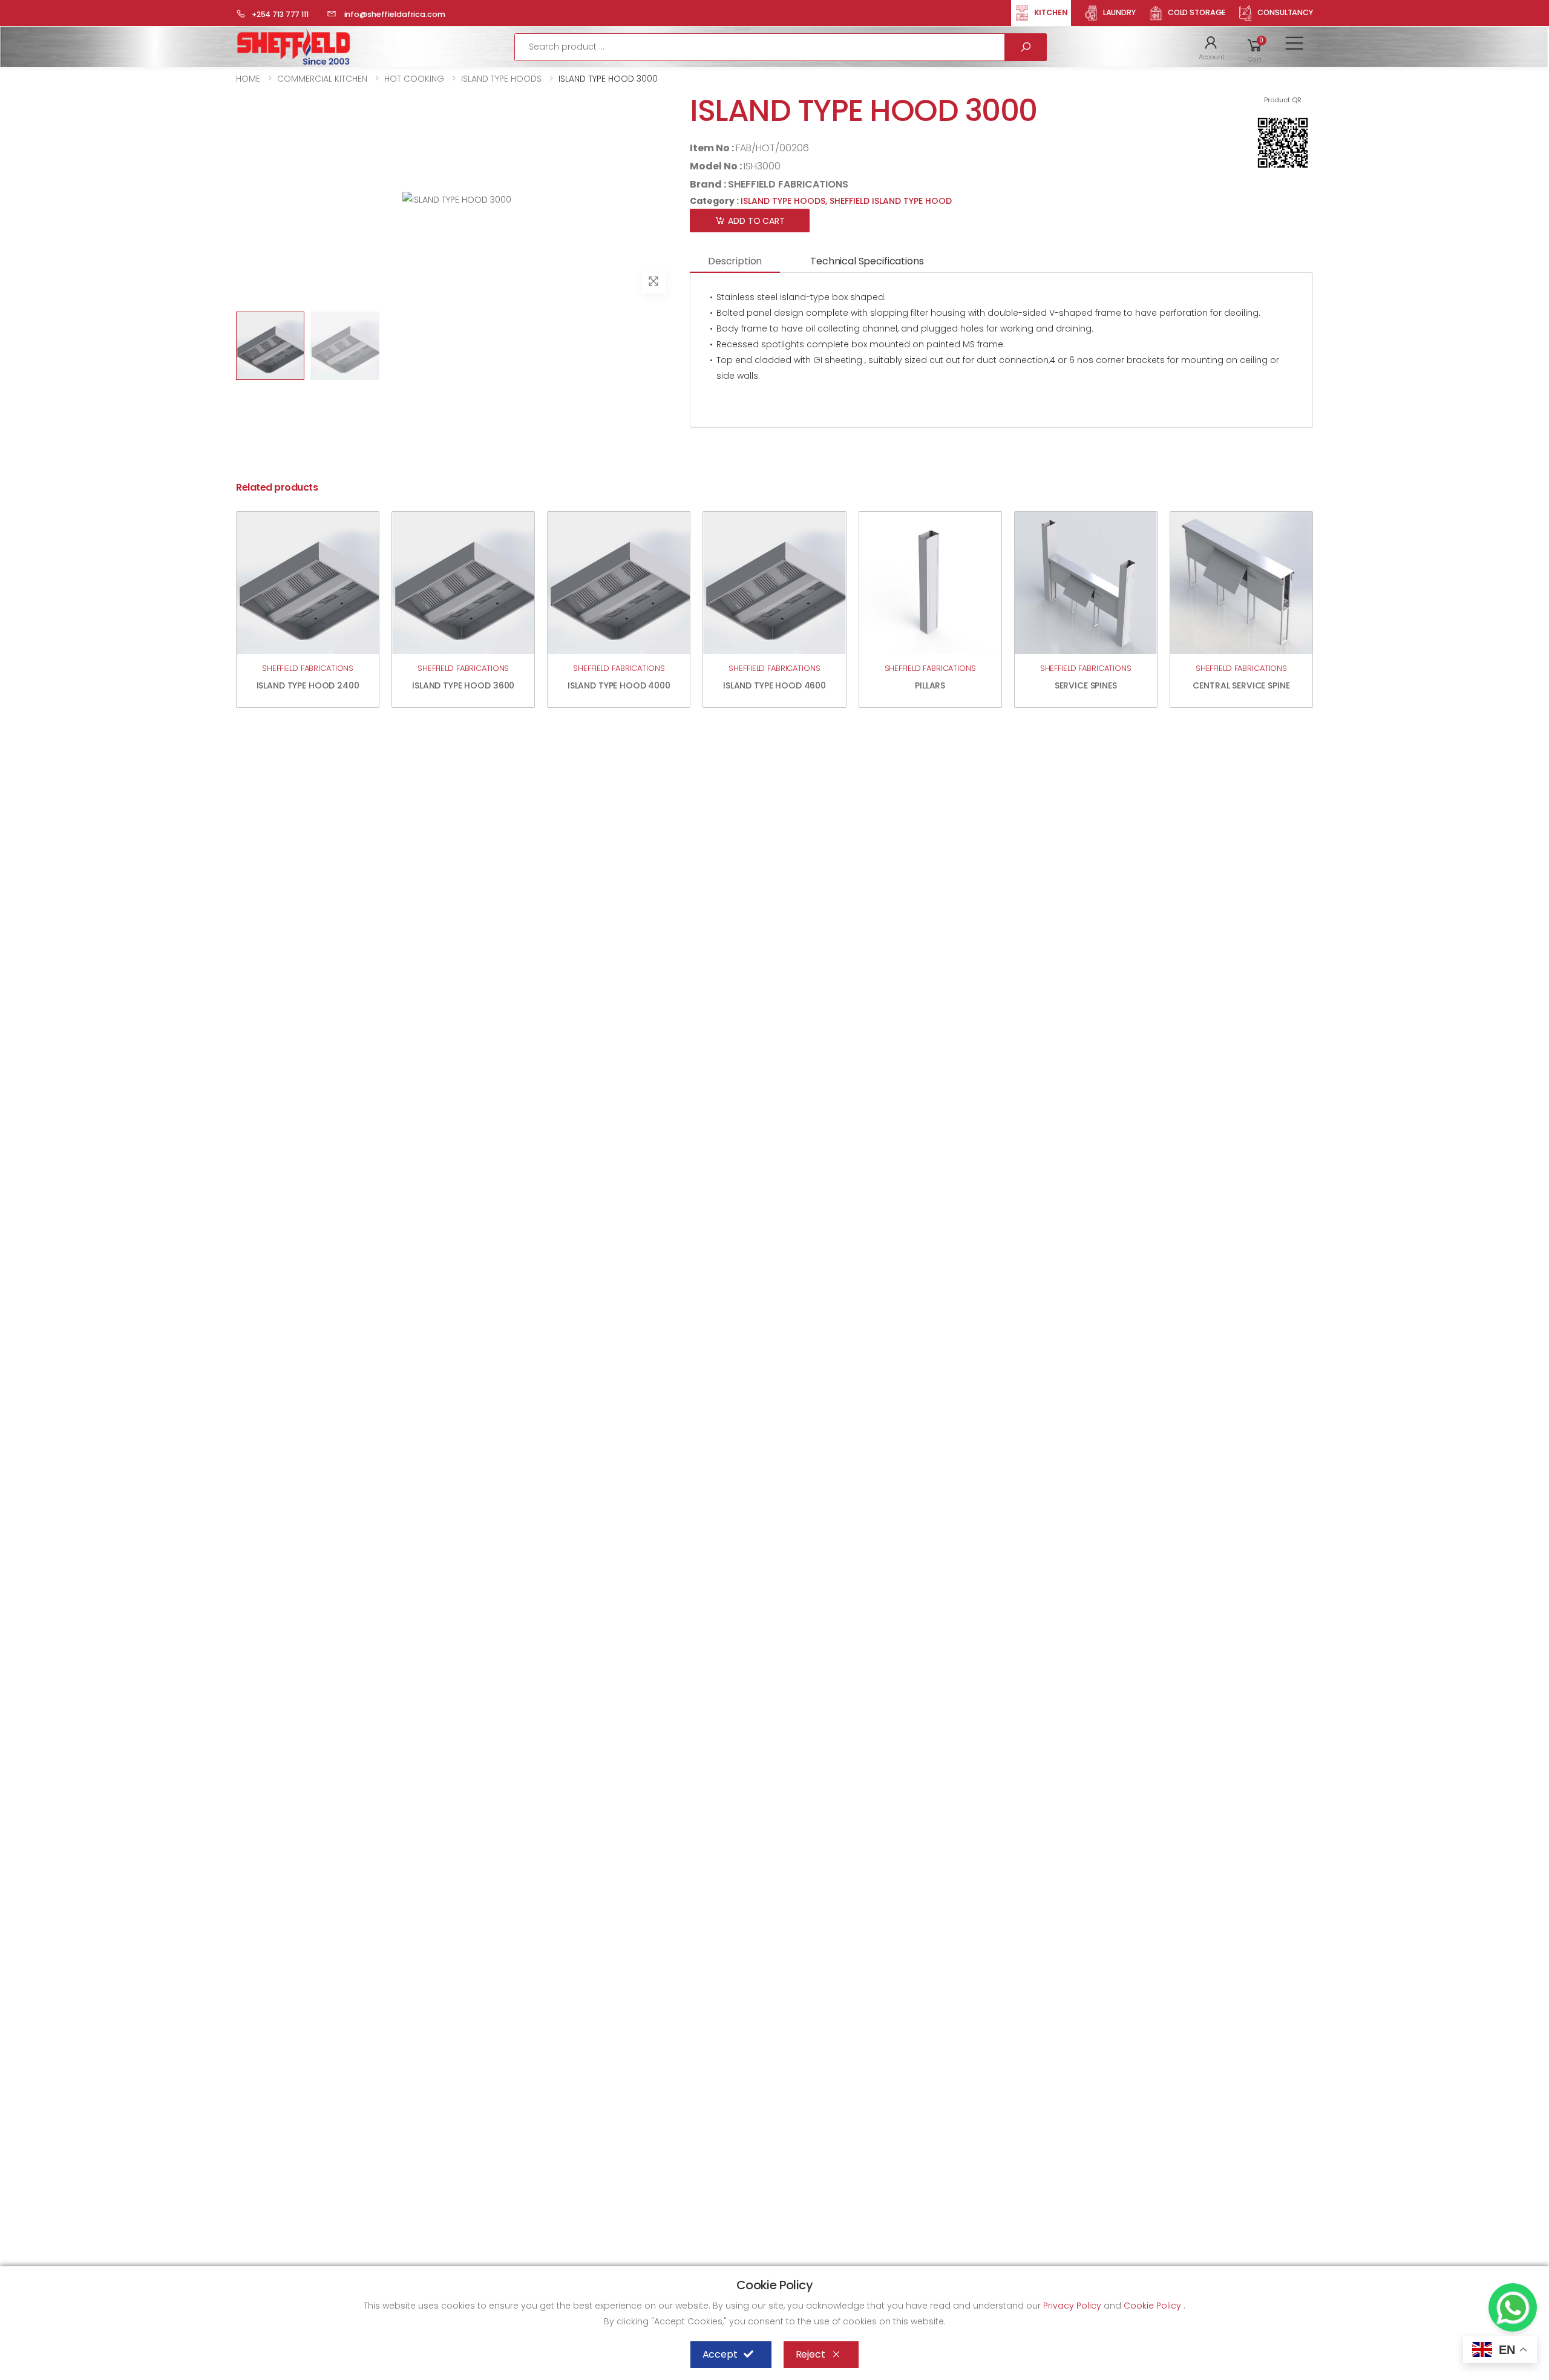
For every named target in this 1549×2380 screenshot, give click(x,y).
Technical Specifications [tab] (867, 261)
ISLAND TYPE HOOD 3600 (463, 685)
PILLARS (930, 685)
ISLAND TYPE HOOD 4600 (774, 685)
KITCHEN (1051, 12)
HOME (248, 79)
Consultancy (1285, 12)
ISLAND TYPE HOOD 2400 (308, 685)
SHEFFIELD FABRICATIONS (788, 184)
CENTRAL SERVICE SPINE (1241, 685)
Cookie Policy (1154, 2306)
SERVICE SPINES (1086, 685)
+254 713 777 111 (280, 14)
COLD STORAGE (1197, 12)
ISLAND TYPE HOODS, (785, 201)
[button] (1212, 47)
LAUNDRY (1119, 12)
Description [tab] (735, 261)
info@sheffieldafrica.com (394, 14)
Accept (720, 2354)
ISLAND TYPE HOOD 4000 (619, 685)
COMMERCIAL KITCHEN (322, 79)
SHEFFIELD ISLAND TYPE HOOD (891, 201)
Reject (811, 2354)
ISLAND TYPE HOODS (501, 79)
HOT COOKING (414, 79)
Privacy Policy (1073, 2306)
